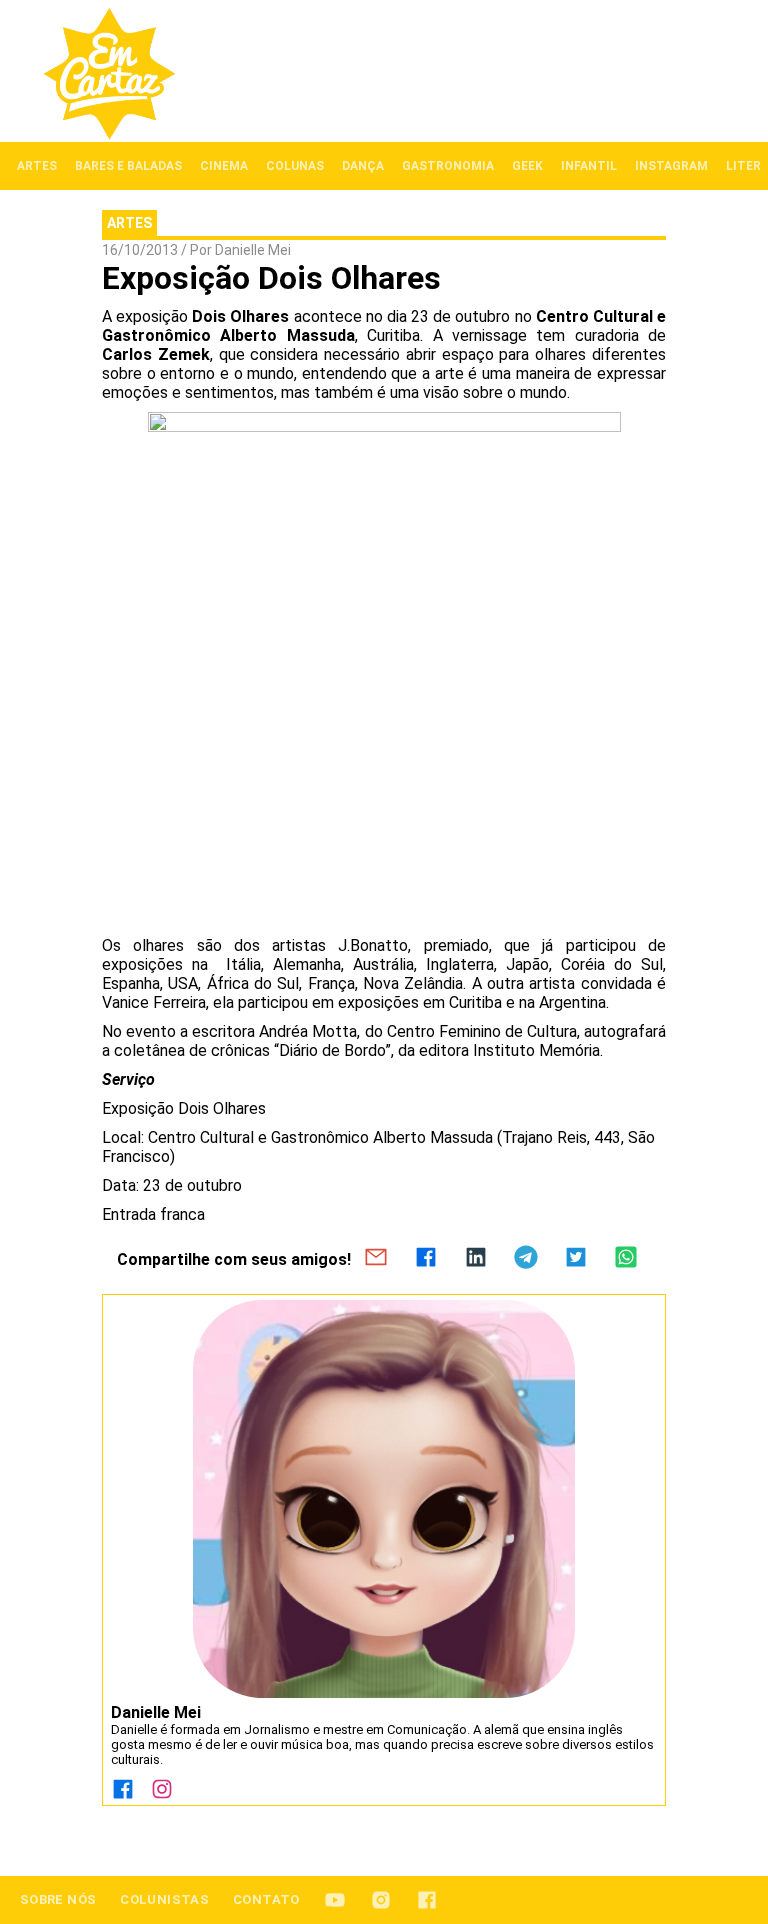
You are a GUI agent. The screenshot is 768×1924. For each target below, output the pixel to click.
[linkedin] (476, 1259)
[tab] (37, 166)
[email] (376, 1259)
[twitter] (576, 1259)
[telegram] (526, 1259)
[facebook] (426, 1259)
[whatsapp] (626, 1259)
